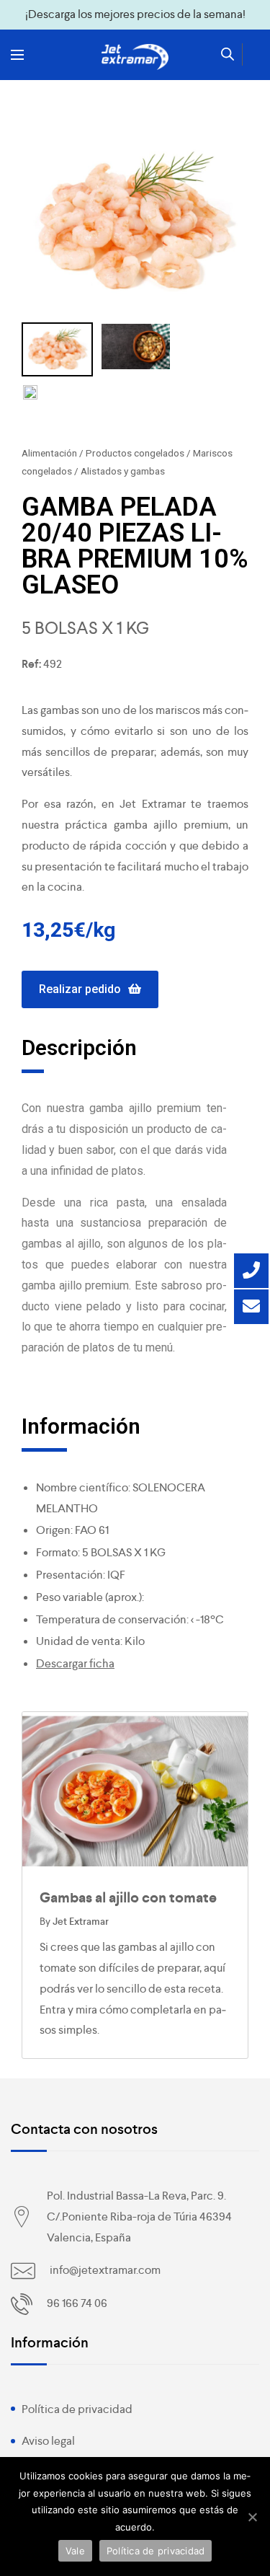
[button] (90, 990)
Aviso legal (48, 2441)
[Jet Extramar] (135, 57)
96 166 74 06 (77, 2303)
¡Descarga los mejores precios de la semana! (135, 14)
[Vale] (252, 2517)
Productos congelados (135, 453)
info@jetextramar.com (105, 2270)
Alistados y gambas (123, 471)
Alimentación (49, 453)
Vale (75, 2551)
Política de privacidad (77, 2409)
